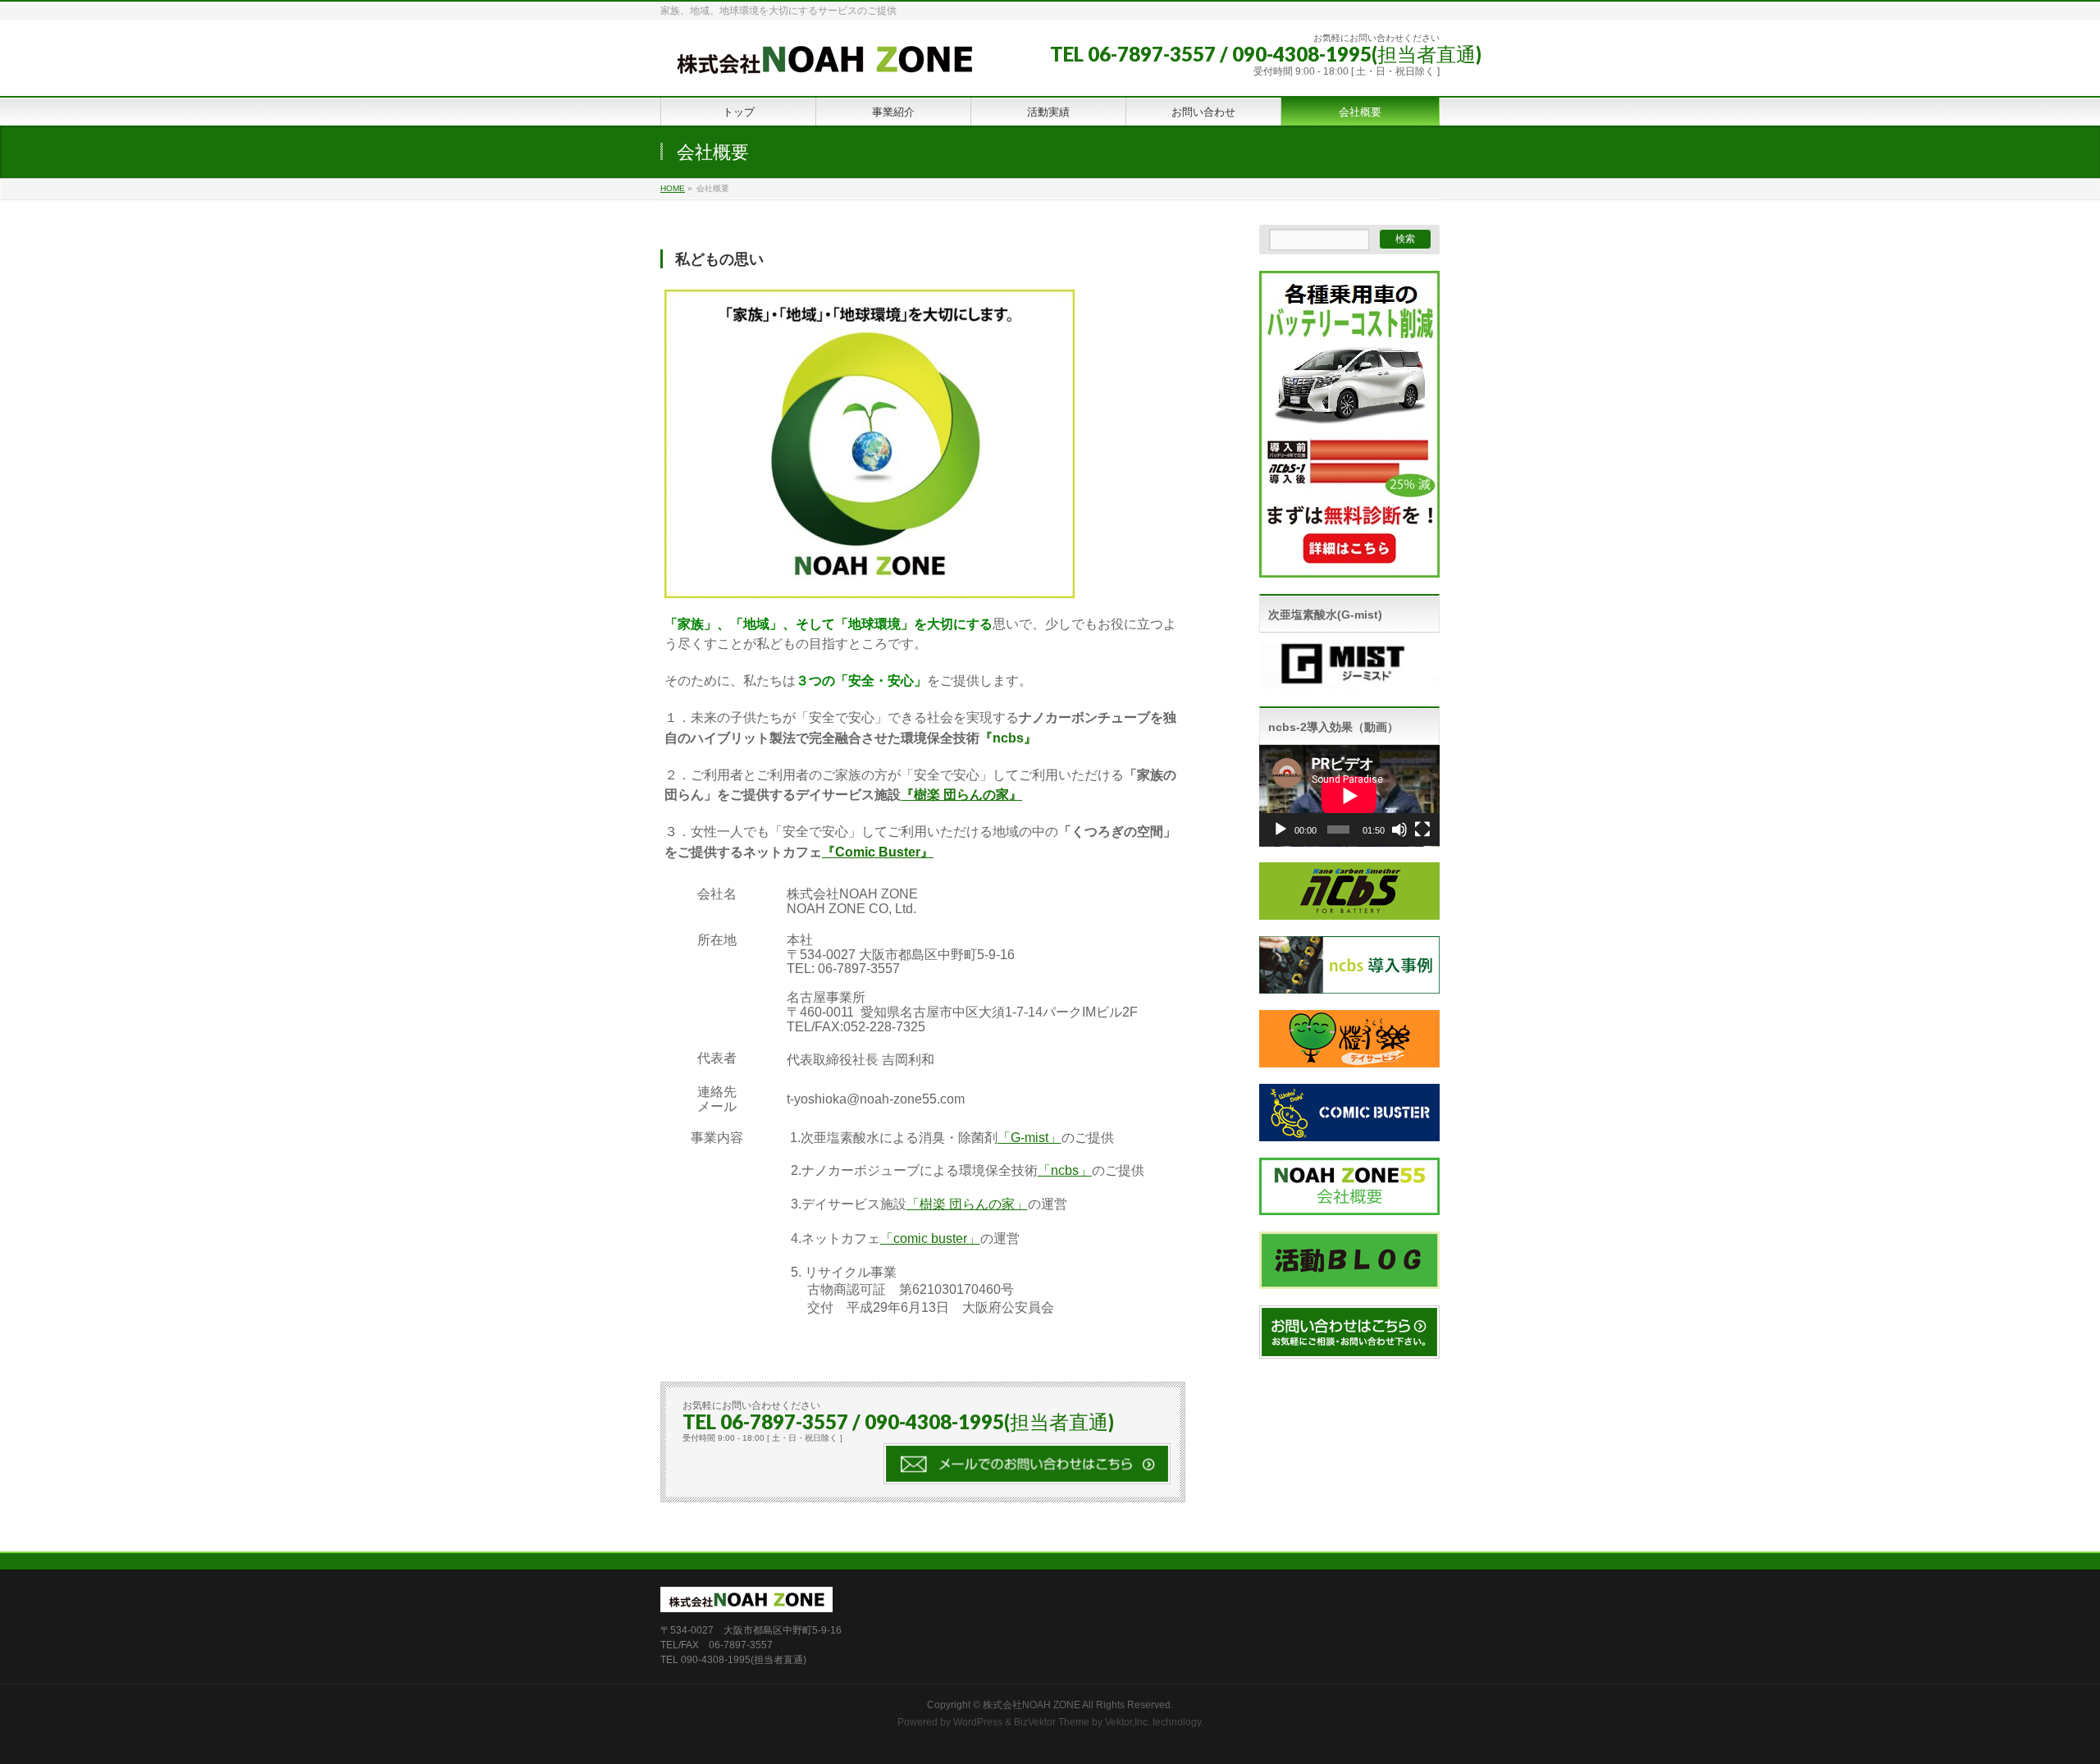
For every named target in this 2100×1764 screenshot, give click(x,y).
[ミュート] (1399, 829)
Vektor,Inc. (1128, 1722)
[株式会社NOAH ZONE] (824, 65)
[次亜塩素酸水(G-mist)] (1349, 681)
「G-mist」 (1029, 1138)
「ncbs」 (1065, 1170)
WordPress (978, 1722)
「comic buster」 (930, 1238)
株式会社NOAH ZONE (1032, 1705)
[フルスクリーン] (1422, 829)
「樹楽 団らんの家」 (967, 1204)
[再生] (1281, 829)
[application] (1349, 796)
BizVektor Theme (1052, 1722)
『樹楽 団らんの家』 (961, 795)
